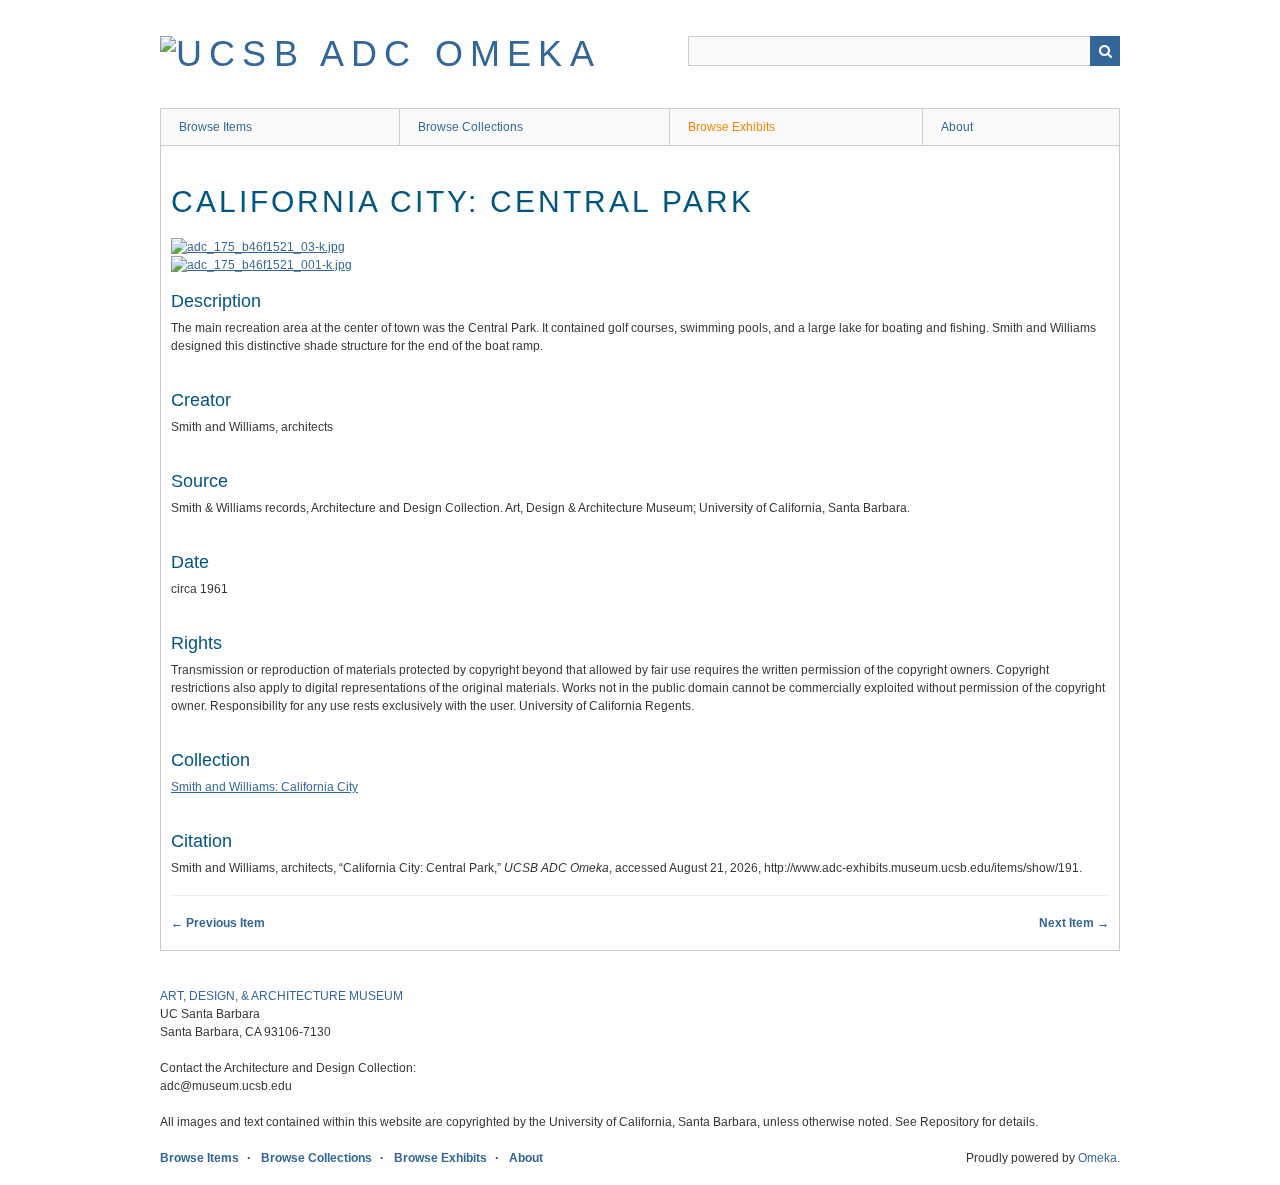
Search (1105, 51)
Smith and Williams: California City (264, 787)
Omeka (1097, 1158)
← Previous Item (218, 923)
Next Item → (1074, 923)
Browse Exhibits (731, 127)
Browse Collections (470, 127)
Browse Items (215, 127)
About (957, 127)
